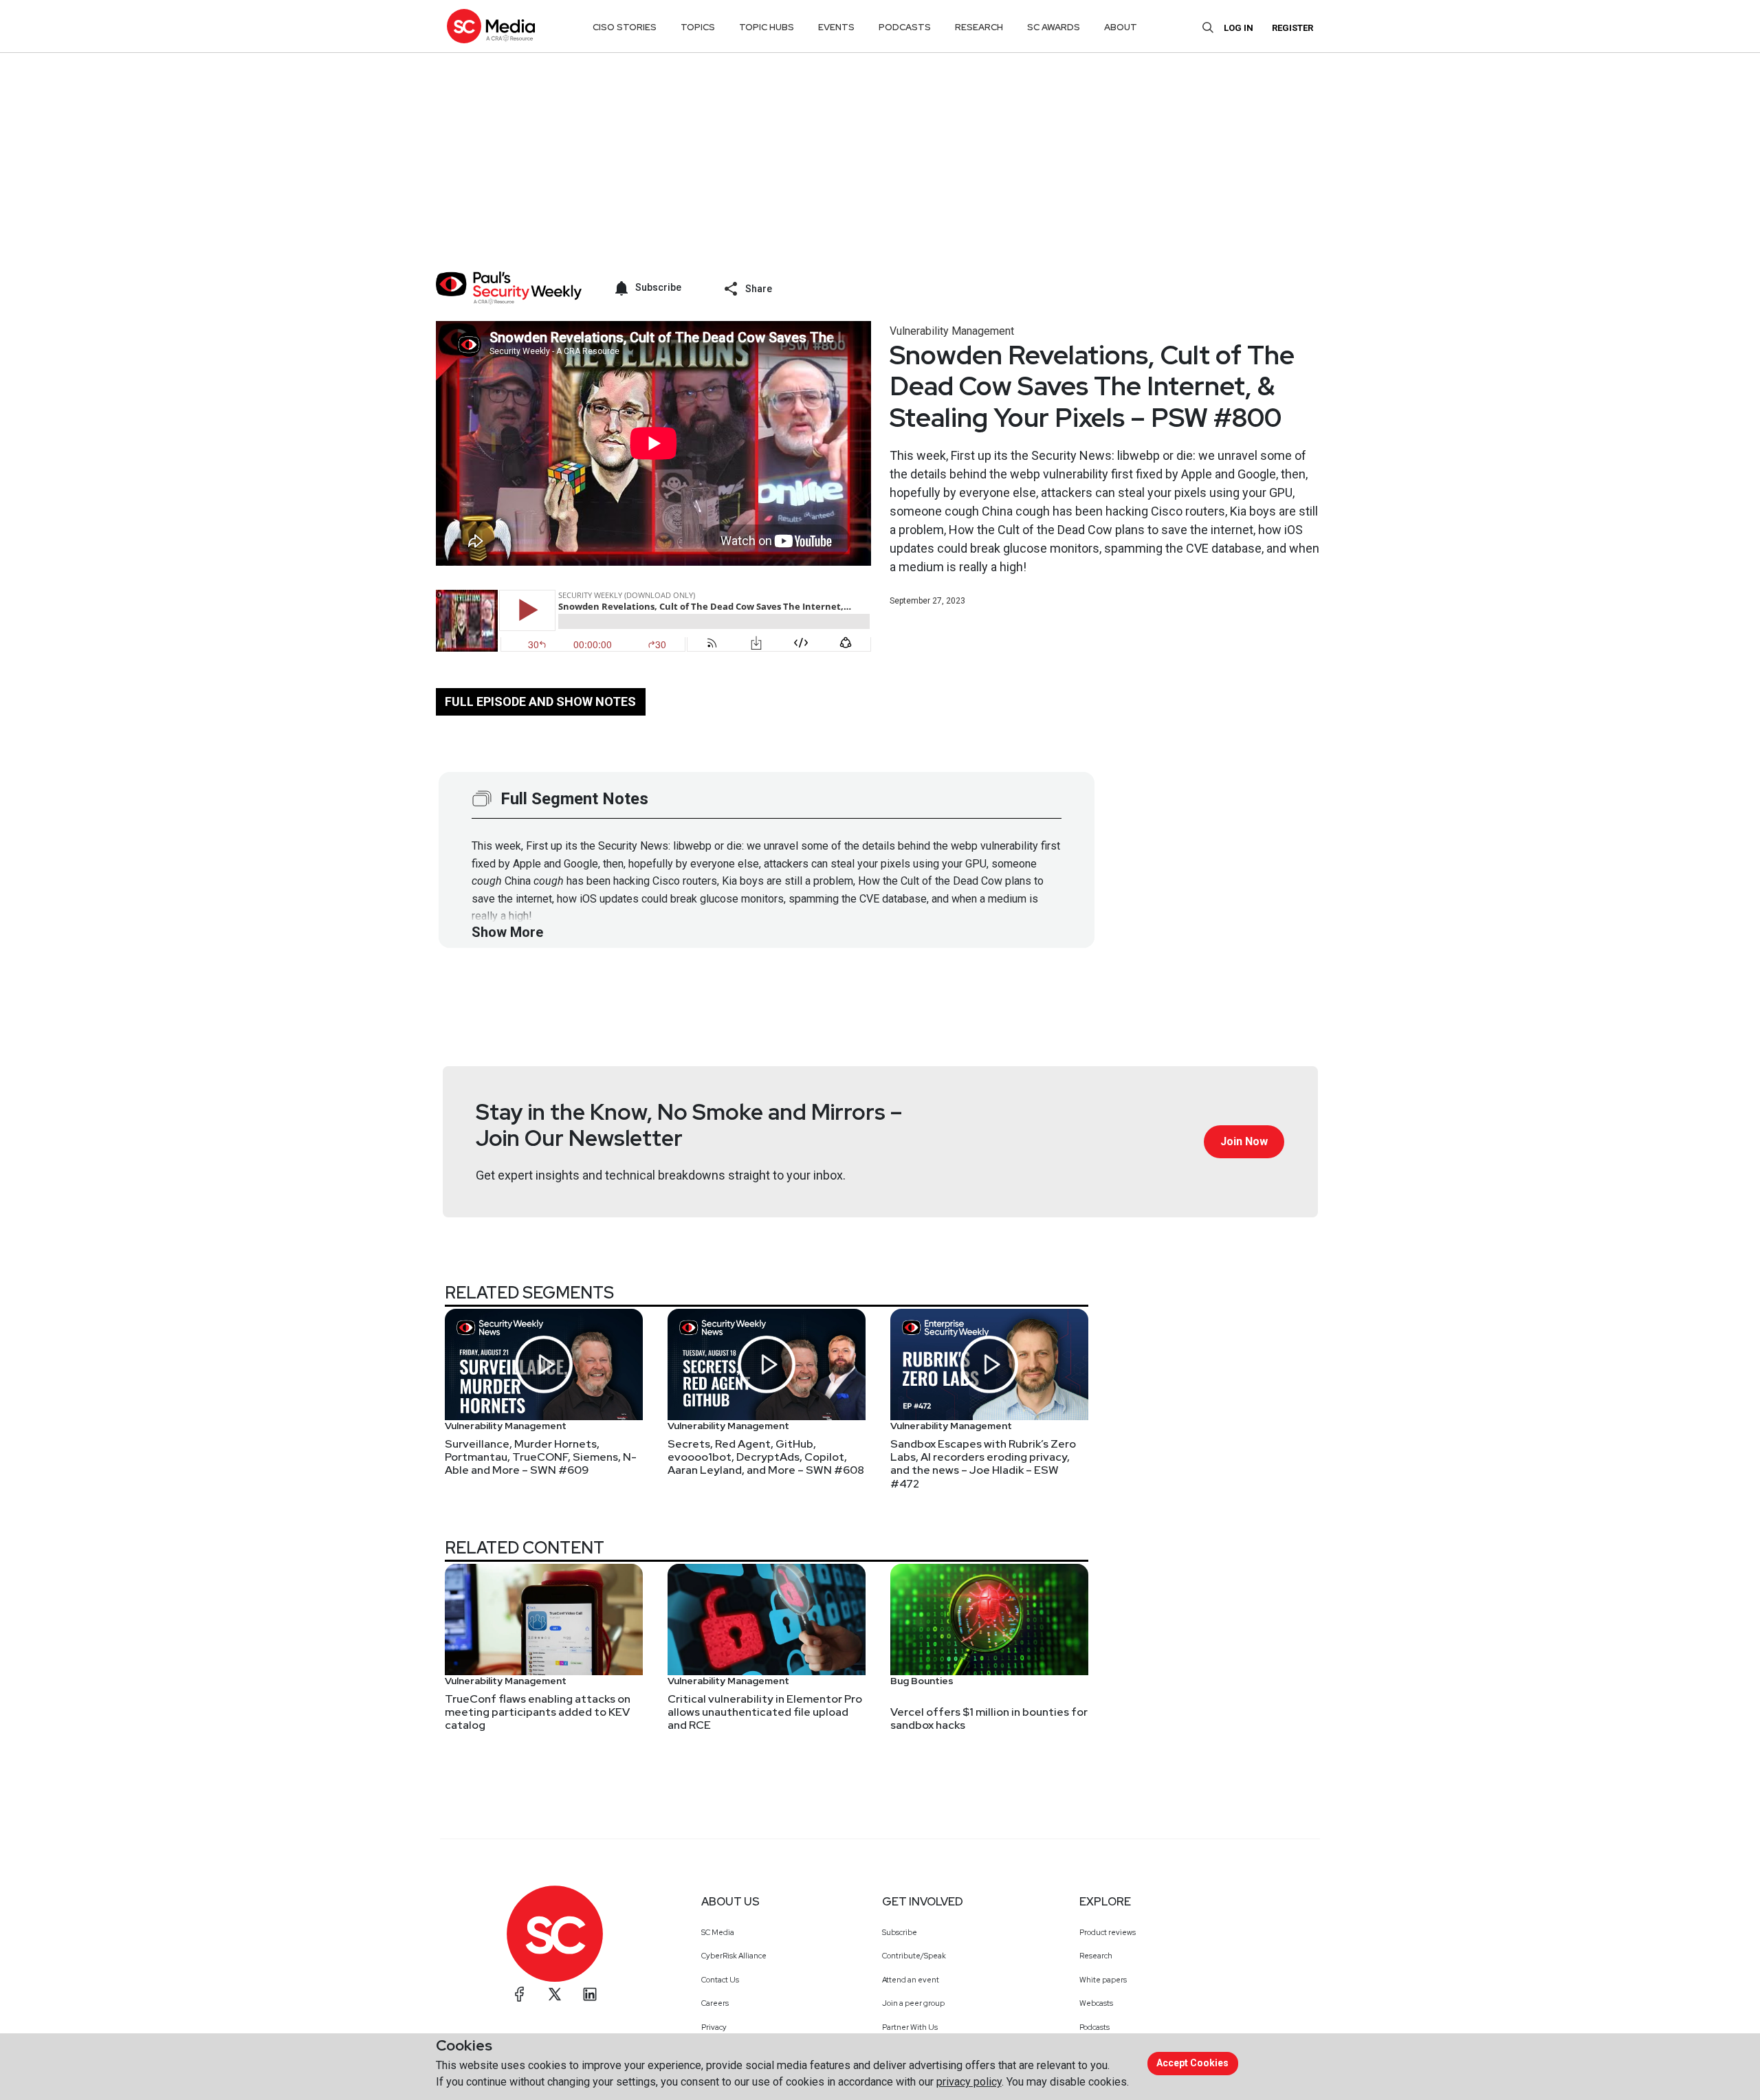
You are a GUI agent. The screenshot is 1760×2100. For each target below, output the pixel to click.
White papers (1103, 1980)
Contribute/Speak (914, 1956)
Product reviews (1108, 1932)
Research (1096, 1956)
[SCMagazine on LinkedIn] (590, 1994)
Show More (507, 932)
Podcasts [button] (905, 27)
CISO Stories (625, 27)
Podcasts (1094, 2027)
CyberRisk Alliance (734, 1956)
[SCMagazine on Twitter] (555, 1994)
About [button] (1121, 27)
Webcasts (1096, 2003)
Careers (715, 2003)
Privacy (714, 2027)
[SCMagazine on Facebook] (520, 1994)
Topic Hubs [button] (767, 27)
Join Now (1244, 1141)
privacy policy (969, 2082)
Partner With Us (910, 2027)
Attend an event (911, 1980)
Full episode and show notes (540, 701)
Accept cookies (1192, 2063)
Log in (1239, 28)
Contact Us (720, 1980)
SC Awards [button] (1054, 27)
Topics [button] (698, 27)
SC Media (718, 1932)
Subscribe (900, 1932)
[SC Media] (491, 26)
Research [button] (979, 27)
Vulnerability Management (952, 331)
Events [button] (836, 27)
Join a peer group (913, 2003)
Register (1292, 28)
